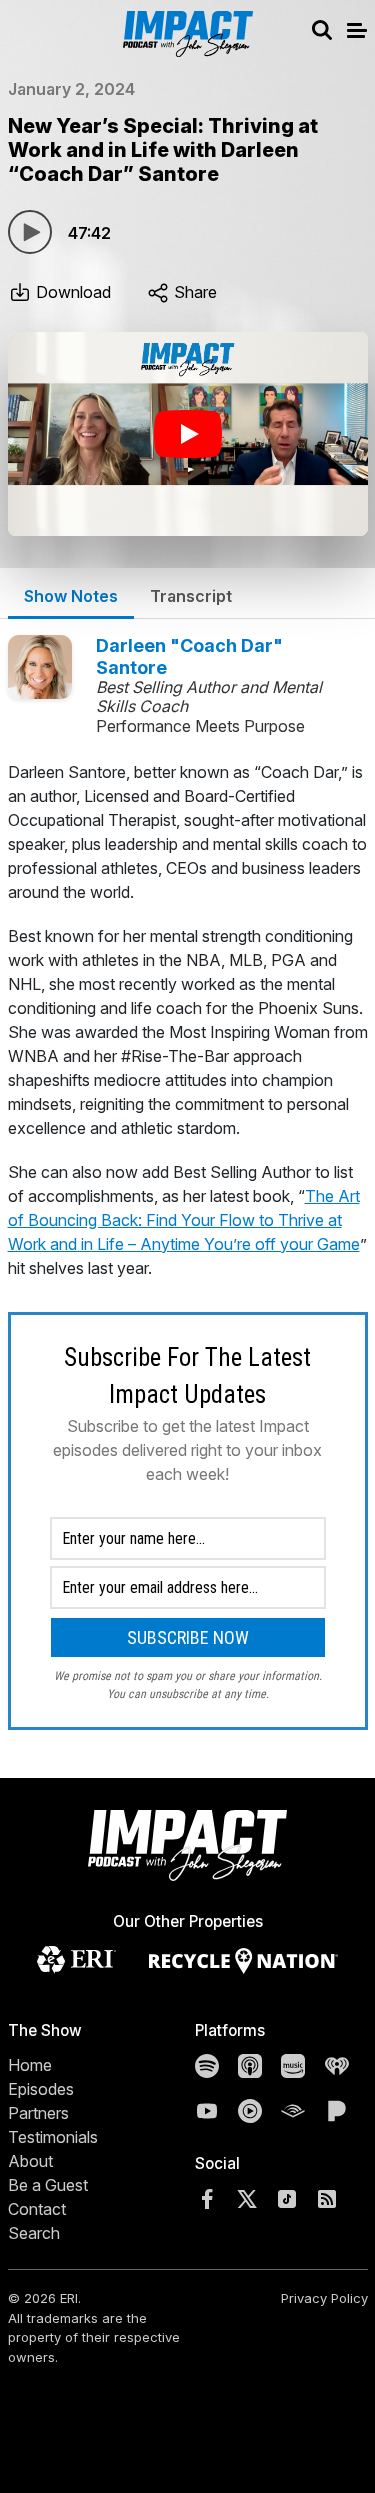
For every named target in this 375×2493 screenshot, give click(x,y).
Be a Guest (48, 2185)
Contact (37, 2209)
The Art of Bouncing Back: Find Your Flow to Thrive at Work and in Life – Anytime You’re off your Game (184, 1220)
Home (30, 2065)
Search (34, 2233)
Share (193, 292)
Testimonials (53, 2137)
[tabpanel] (188, 1245)
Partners (38, 2113)
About (30, 2161)
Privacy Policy (324, 2298)
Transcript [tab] (191, 596)
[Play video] (188, 434)
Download (71, 292)
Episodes (41, 2089)
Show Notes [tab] (71, 596)
